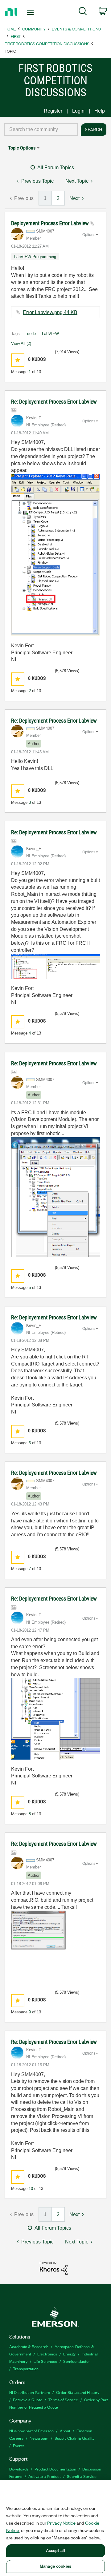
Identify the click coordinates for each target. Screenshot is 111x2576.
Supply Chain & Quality (74, 2438)
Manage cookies (55, 2566)
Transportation (26, 2369)
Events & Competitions (76, 29)
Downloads (19, 2469)
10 (31, 2189)
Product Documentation (55, 2469)
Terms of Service (63, 2400)
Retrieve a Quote (28, 2400)
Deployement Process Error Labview (51, 223)
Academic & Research (29, 2346)
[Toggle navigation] (31, 13)
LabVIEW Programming (35, 257)
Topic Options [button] (22, 148)
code (31, 334)
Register (53, 111)
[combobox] (41, 130)
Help (100, 111)
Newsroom (39, 2438)
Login (78, 111)
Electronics (47, 2354)
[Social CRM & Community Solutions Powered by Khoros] (54, 2268)
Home (10, 29)
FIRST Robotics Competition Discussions (47, 44)
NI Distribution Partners (30, 2392)
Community (34, 29)
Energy (69, 2354)
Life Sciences (45, 2361)
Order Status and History (78, 2392)
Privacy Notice (61, 2523)
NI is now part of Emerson (31, 2431)
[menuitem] (83, 12)
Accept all (55, 2551)
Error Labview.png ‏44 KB (50, 312)
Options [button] (89, 235)
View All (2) (21, 343)
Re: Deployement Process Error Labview (54, 402)
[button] (18, 360)
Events (19, 2445)
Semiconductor (77, 2361)
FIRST (16, 36)
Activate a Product (45, 2476)
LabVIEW (50, 334)
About (65, 2431)
